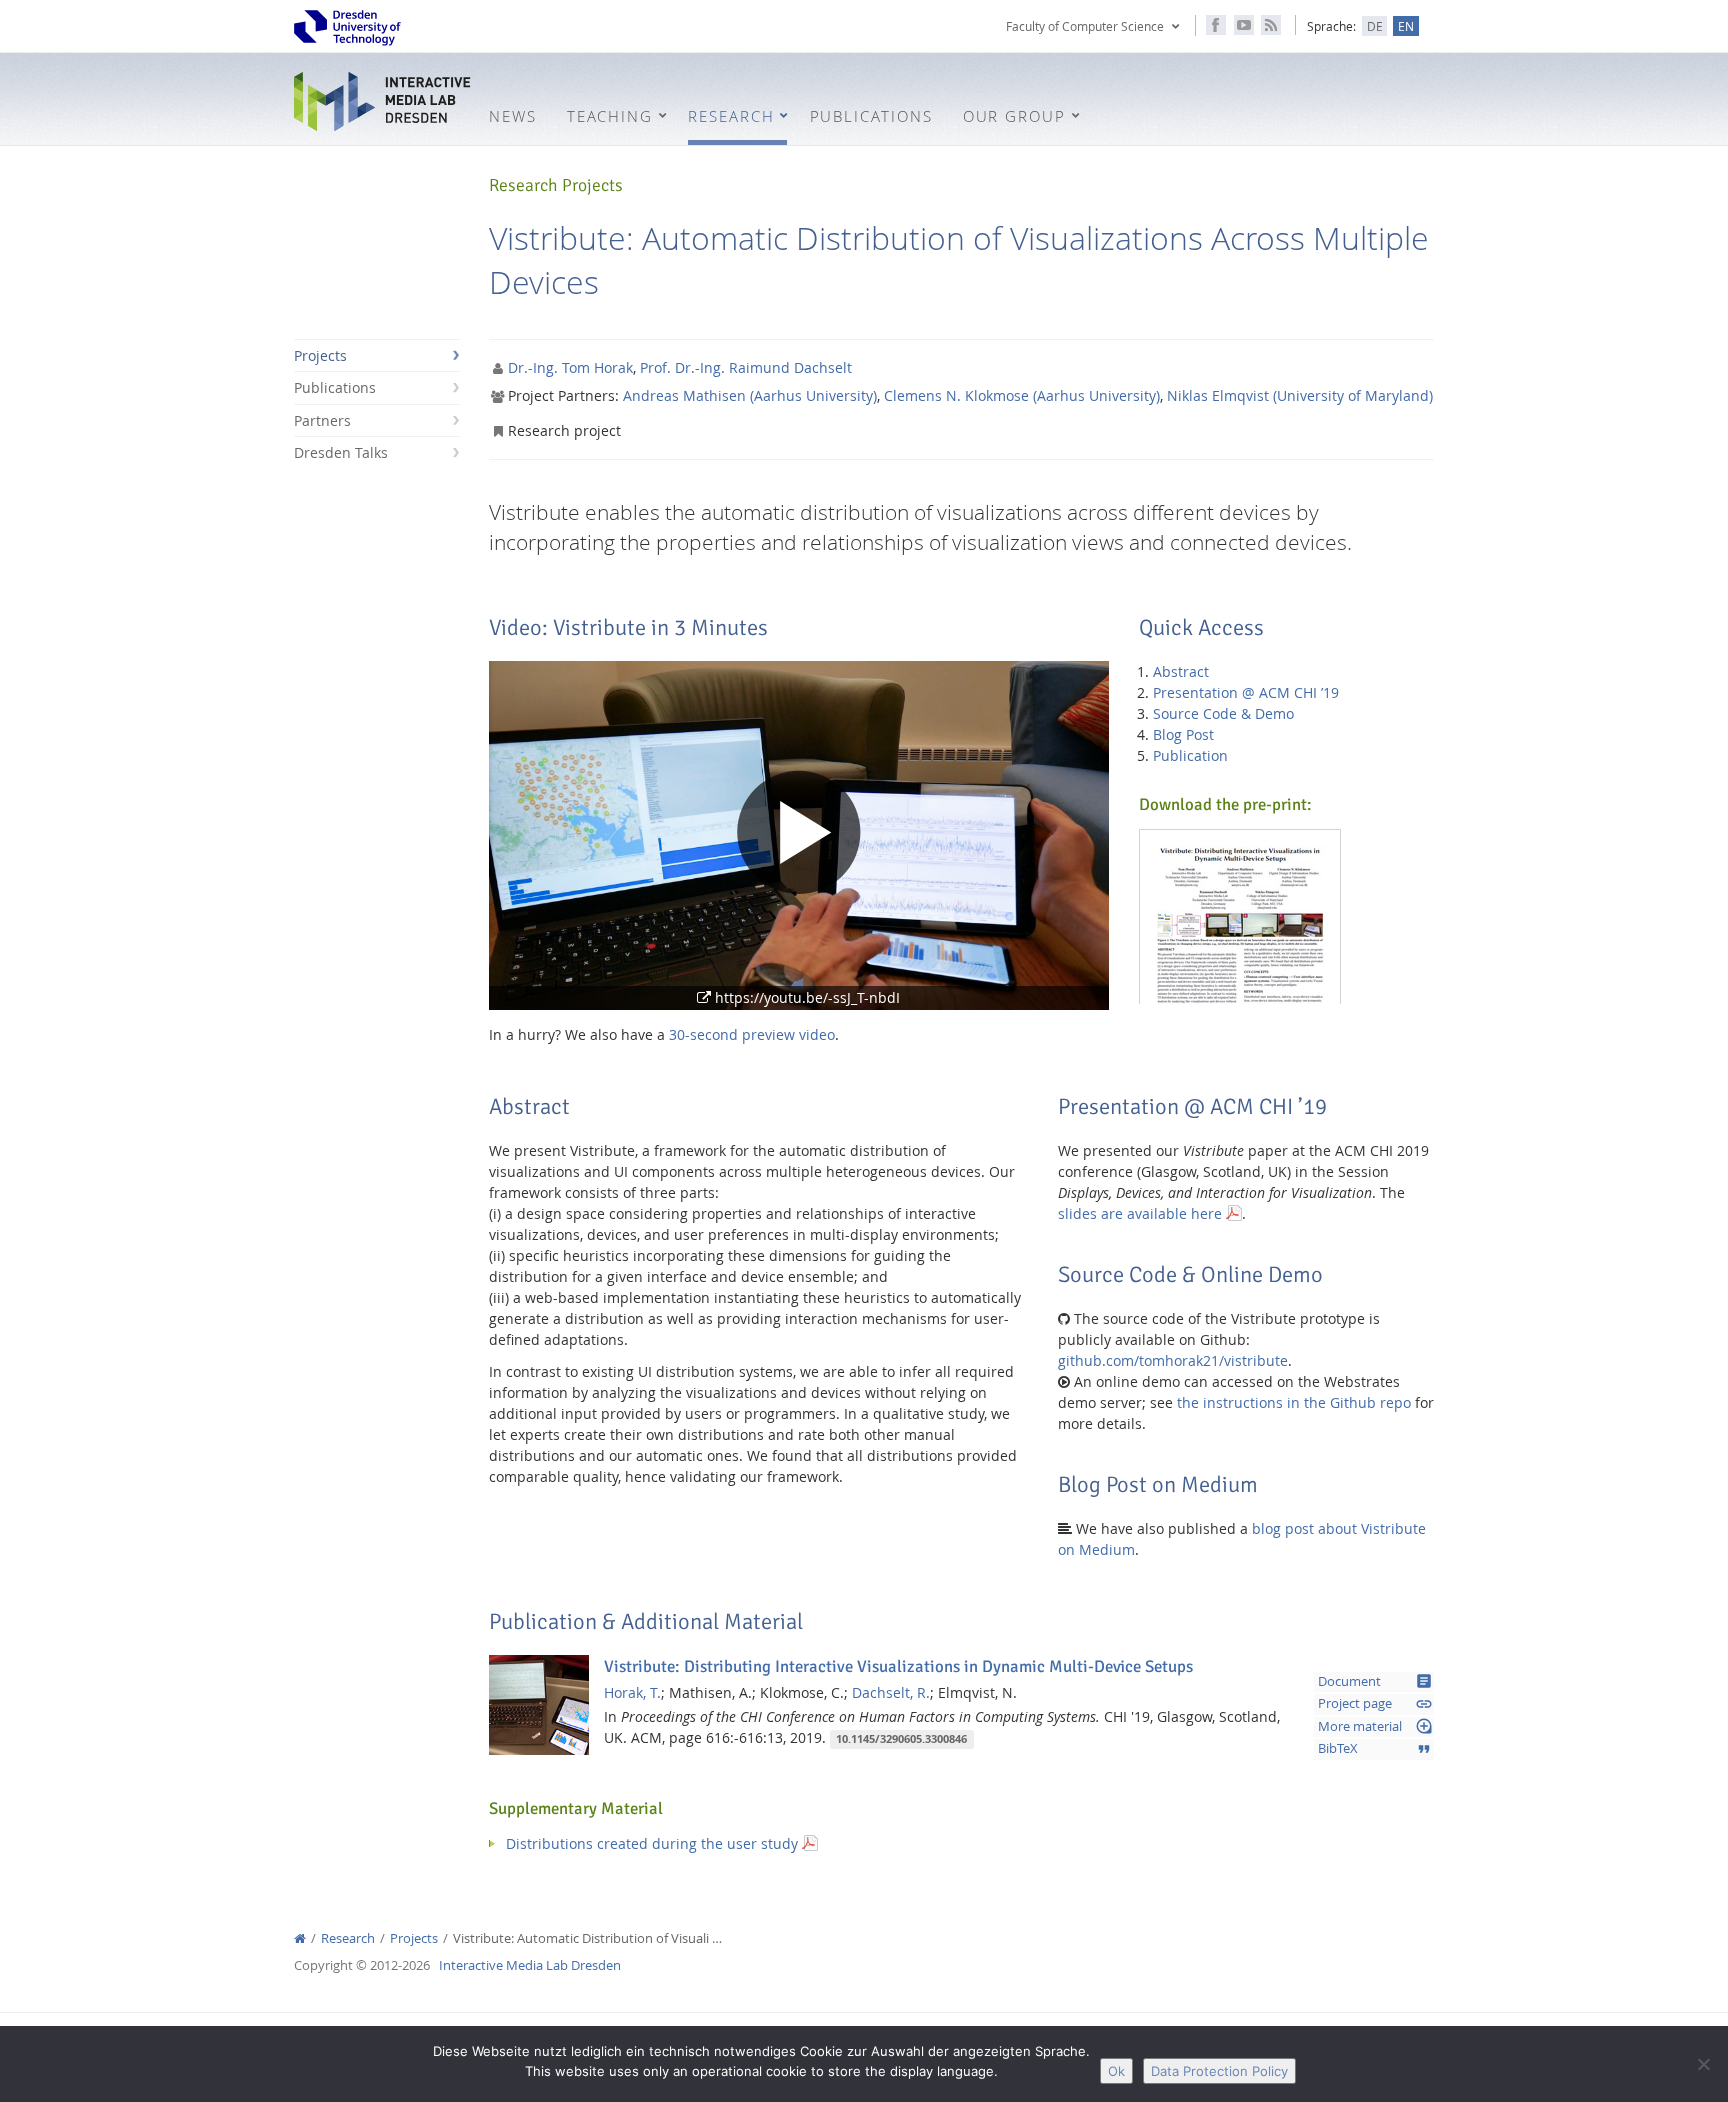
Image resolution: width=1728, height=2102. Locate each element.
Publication (1190, 755)
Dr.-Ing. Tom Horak (570, 367)
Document (1375, 1681)
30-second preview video (752, 1034)
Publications (335, 387)
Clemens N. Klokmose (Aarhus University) (1022, 395)
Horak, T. (632, 1692)
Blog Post (1183, 734)
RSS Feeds (1271, 25)
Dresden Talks (341, 452)
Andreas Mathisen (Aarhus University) (750, 395)
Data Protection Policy (1219, 2071)
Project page (1375, 1704)
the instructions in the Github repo (1294, 1402)
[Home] (300, 1938)
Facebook (1216, 25)
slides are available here (1140, 1213)
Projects (320, 355)
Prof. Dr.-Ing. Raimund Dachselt (746, 367)
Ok (1116, 2071)
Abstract (1181, 671)
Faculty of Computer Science (1085, 26)
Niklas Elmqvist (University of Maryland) (1300, 395)
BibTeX (1375, 1749)
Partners (322, 420)
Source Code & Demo (1223, 713)
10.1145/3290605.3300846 (901, 1739)
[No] (1703, 2064)
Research (348, 1938)
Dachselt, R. (891, 1692)
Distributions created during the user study (652, 1843)
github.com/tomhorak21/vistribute (1173, 1360)
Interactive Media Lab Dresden (384, 101)
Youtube (1244, 25)
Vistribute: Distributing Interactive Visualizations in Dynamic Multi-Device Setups (898, 1666)
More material (1375, 1726)
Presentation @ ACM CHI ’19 (1246, 692)
